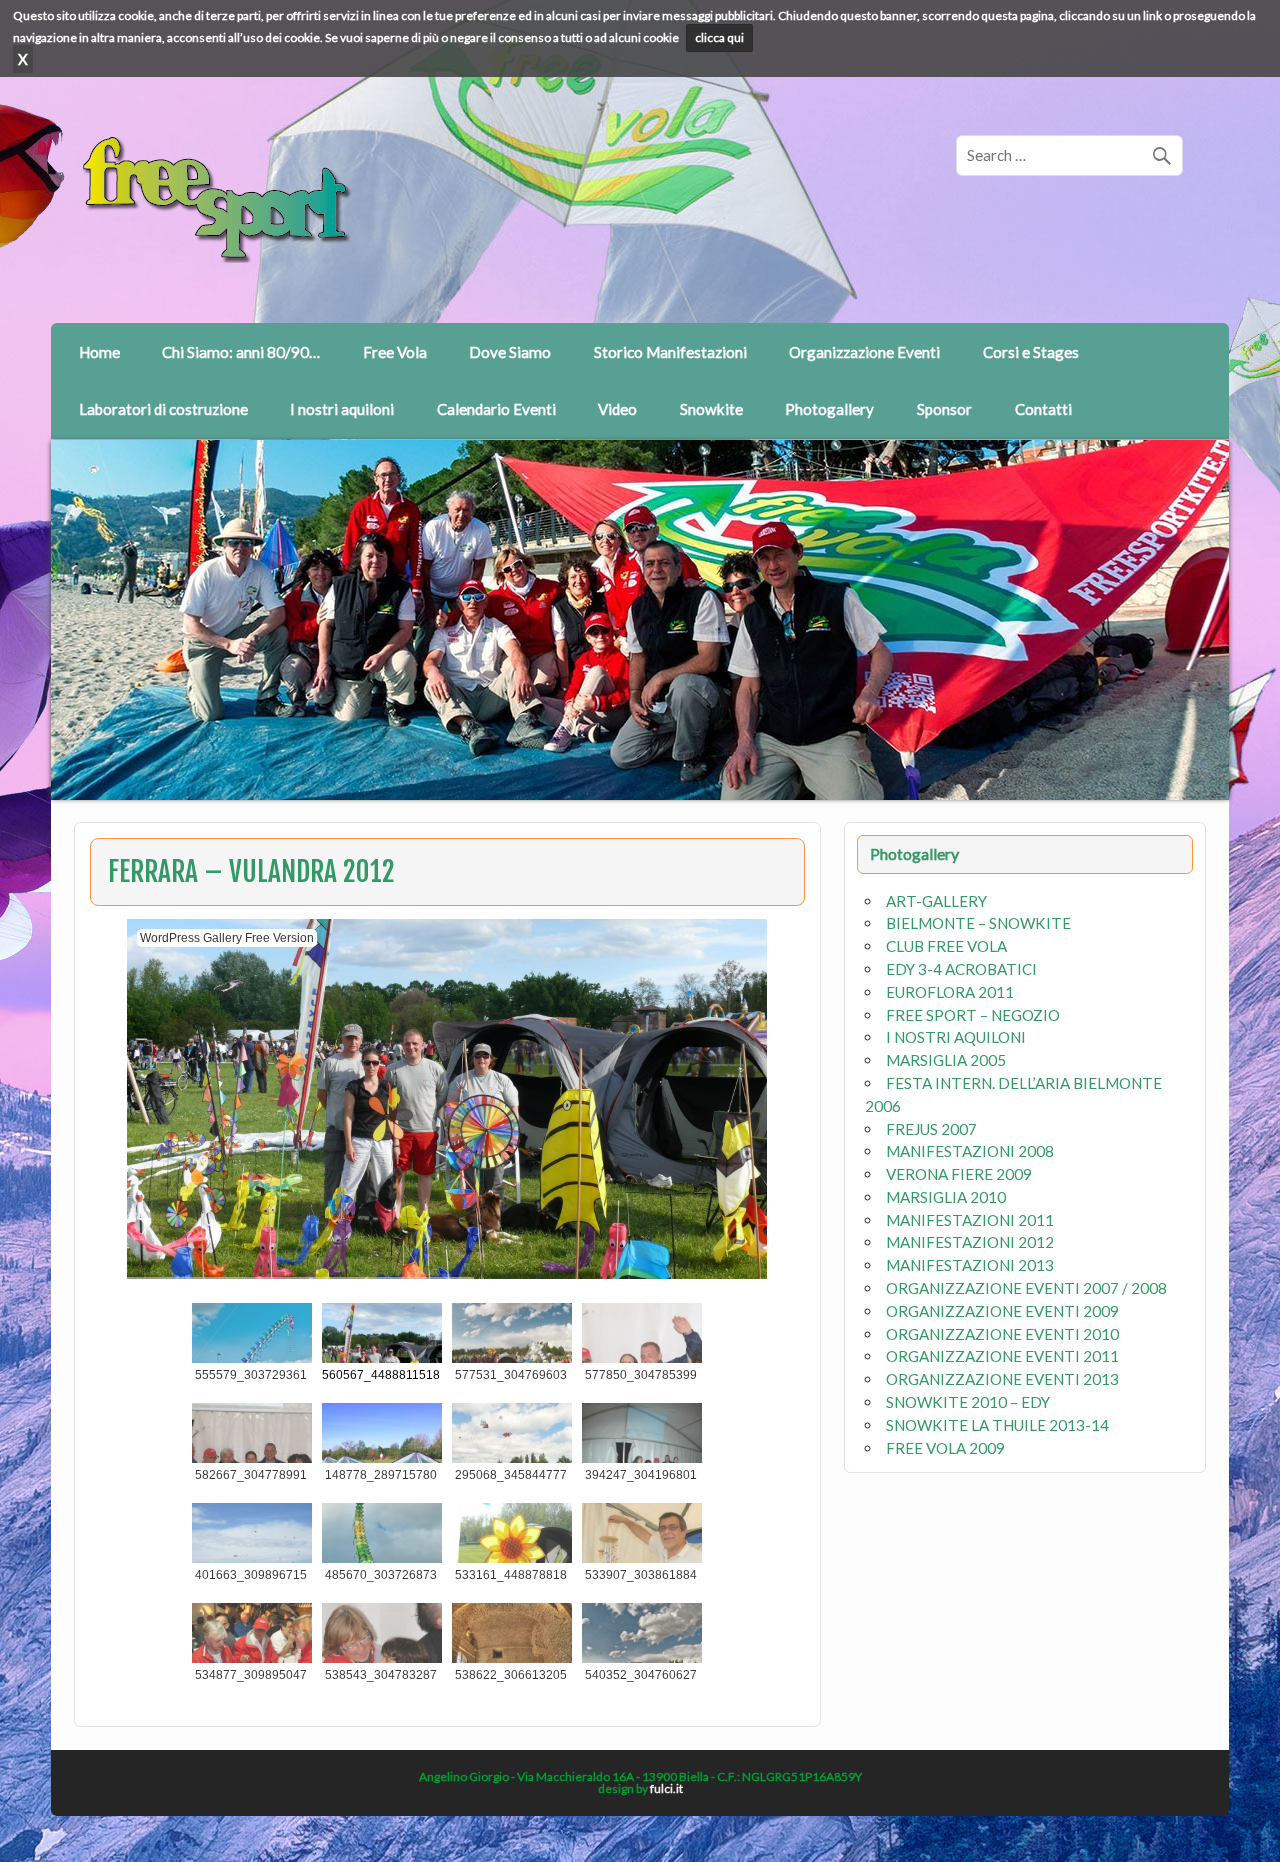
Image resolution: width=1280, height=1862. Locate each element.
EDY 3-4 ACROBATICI (961, 969)
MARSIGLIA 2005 (946, 1060)
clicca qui (719, 37)
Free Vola (395, 352)
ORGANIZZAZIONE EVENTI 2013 (1002, 1379)
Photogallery (829, 409)
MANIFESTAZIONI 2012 (970, 1242)
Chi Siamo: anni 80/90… (241, 352)
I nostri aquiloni (342, 409)
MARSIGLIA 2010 (946, 1197)
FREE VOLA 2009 (945, 1448)
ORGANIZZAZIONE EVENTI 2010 (1002, 1334)
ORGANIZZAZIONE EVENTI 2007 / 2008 (1026, 1288)
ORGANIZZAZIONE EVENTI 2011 (1002, 1356)
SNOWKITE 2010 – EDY (968, 1402)
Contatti (1043, 409)
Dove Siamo (510, 352)
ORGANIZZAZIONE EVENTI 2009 (1002, 1311)
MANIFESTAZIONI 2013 (970, 1265)
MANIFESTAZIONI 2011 (970, 1220)
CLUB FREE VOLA (946, 946)
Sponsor (944, 409)
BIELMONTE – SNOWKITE (978, 923)
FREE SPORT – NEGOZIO (973, 1015)
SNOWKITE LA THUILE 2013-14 (997, 1425)
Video (617, 409)
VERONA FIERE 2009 (959, 1174)
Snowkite (711, 409)
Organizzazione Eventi (864, 352)
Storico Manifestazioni (670, 352)
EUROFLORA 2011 (950, 992)
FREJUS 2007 (931, 1129)
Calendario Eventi (496, 409)
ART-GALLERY (936, 901)
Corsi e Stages (1031, 352)
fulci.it (666, 1788)
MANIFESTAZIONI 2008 (970, 1151)
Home (99, 352)
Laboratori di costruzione (163, 409)
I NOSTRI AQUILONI (956, 1037)
